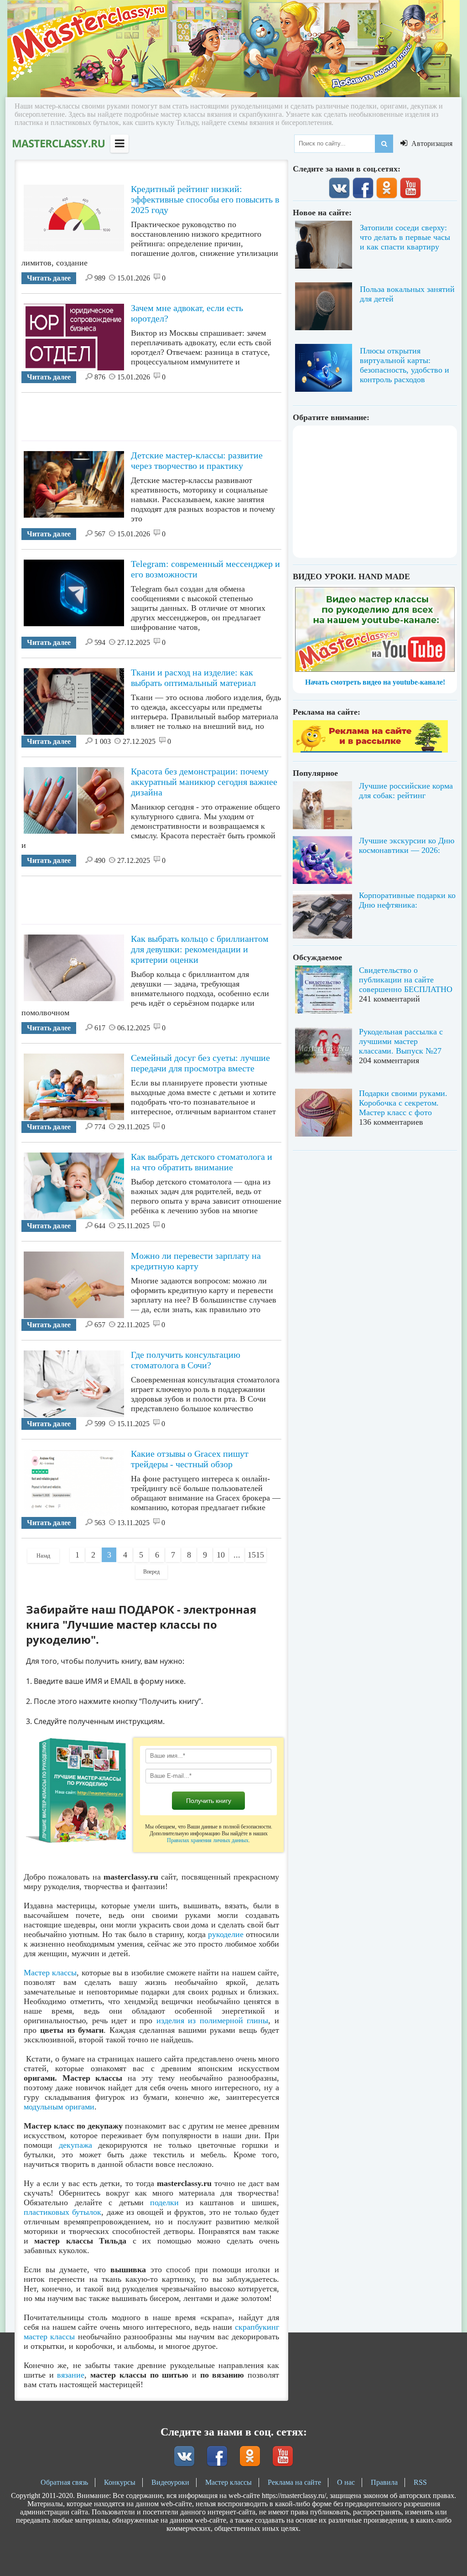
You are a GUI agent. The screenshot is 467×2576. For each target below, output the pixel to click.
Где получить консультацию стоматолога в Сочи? (186, 1360)
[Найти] (384, 144)
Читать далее (49, 278)
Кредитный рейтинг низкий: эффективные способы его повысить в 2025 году (205, 199)
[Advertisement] (187, 413)
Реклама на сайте (294, 2482)
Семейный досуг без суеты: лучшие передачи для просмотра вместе (200, 1063)
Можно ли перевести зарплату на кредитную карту (196, 1261)
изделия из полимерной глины (213, 2020)
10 (221, 1555)
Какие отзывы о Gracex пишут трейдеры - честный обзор (190, 1459)
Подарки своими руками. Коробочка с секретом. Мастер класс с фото (403, 1103)
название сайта (58, 144)
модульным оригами (59, 2107)
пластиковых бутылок (62, 2212)
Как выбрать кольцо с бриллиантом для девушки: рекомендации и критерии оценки (200, 949)
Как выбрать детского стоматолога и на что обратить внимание (202, 1162)
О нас (346, 2482)
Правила (384, 2482)
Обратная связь (64, 2482)
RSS (420, 2482)
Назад (43, 1556)
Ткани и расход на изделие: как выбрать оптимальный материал (193, 678)
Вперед (151, 1572)
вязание (71, 2375)
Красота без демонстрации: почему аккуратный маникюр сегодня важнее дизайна (204, 782)
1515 (256, 1555)
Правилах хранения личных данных (208, 1840)
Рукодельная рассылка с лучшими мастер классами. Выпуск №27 (401, 1041)
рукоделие (226, 1934)
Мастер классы (50, 1973)
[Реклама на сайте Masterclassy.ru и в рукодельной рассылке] (370, 750)
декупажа (75, 2145)
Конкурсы (120, 2482)
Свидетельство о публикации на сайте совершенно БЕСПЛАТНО (406, 980)
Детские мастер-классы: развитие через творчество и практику (197, 460)
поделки (164, 2202)
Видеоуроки (170, 2482)
